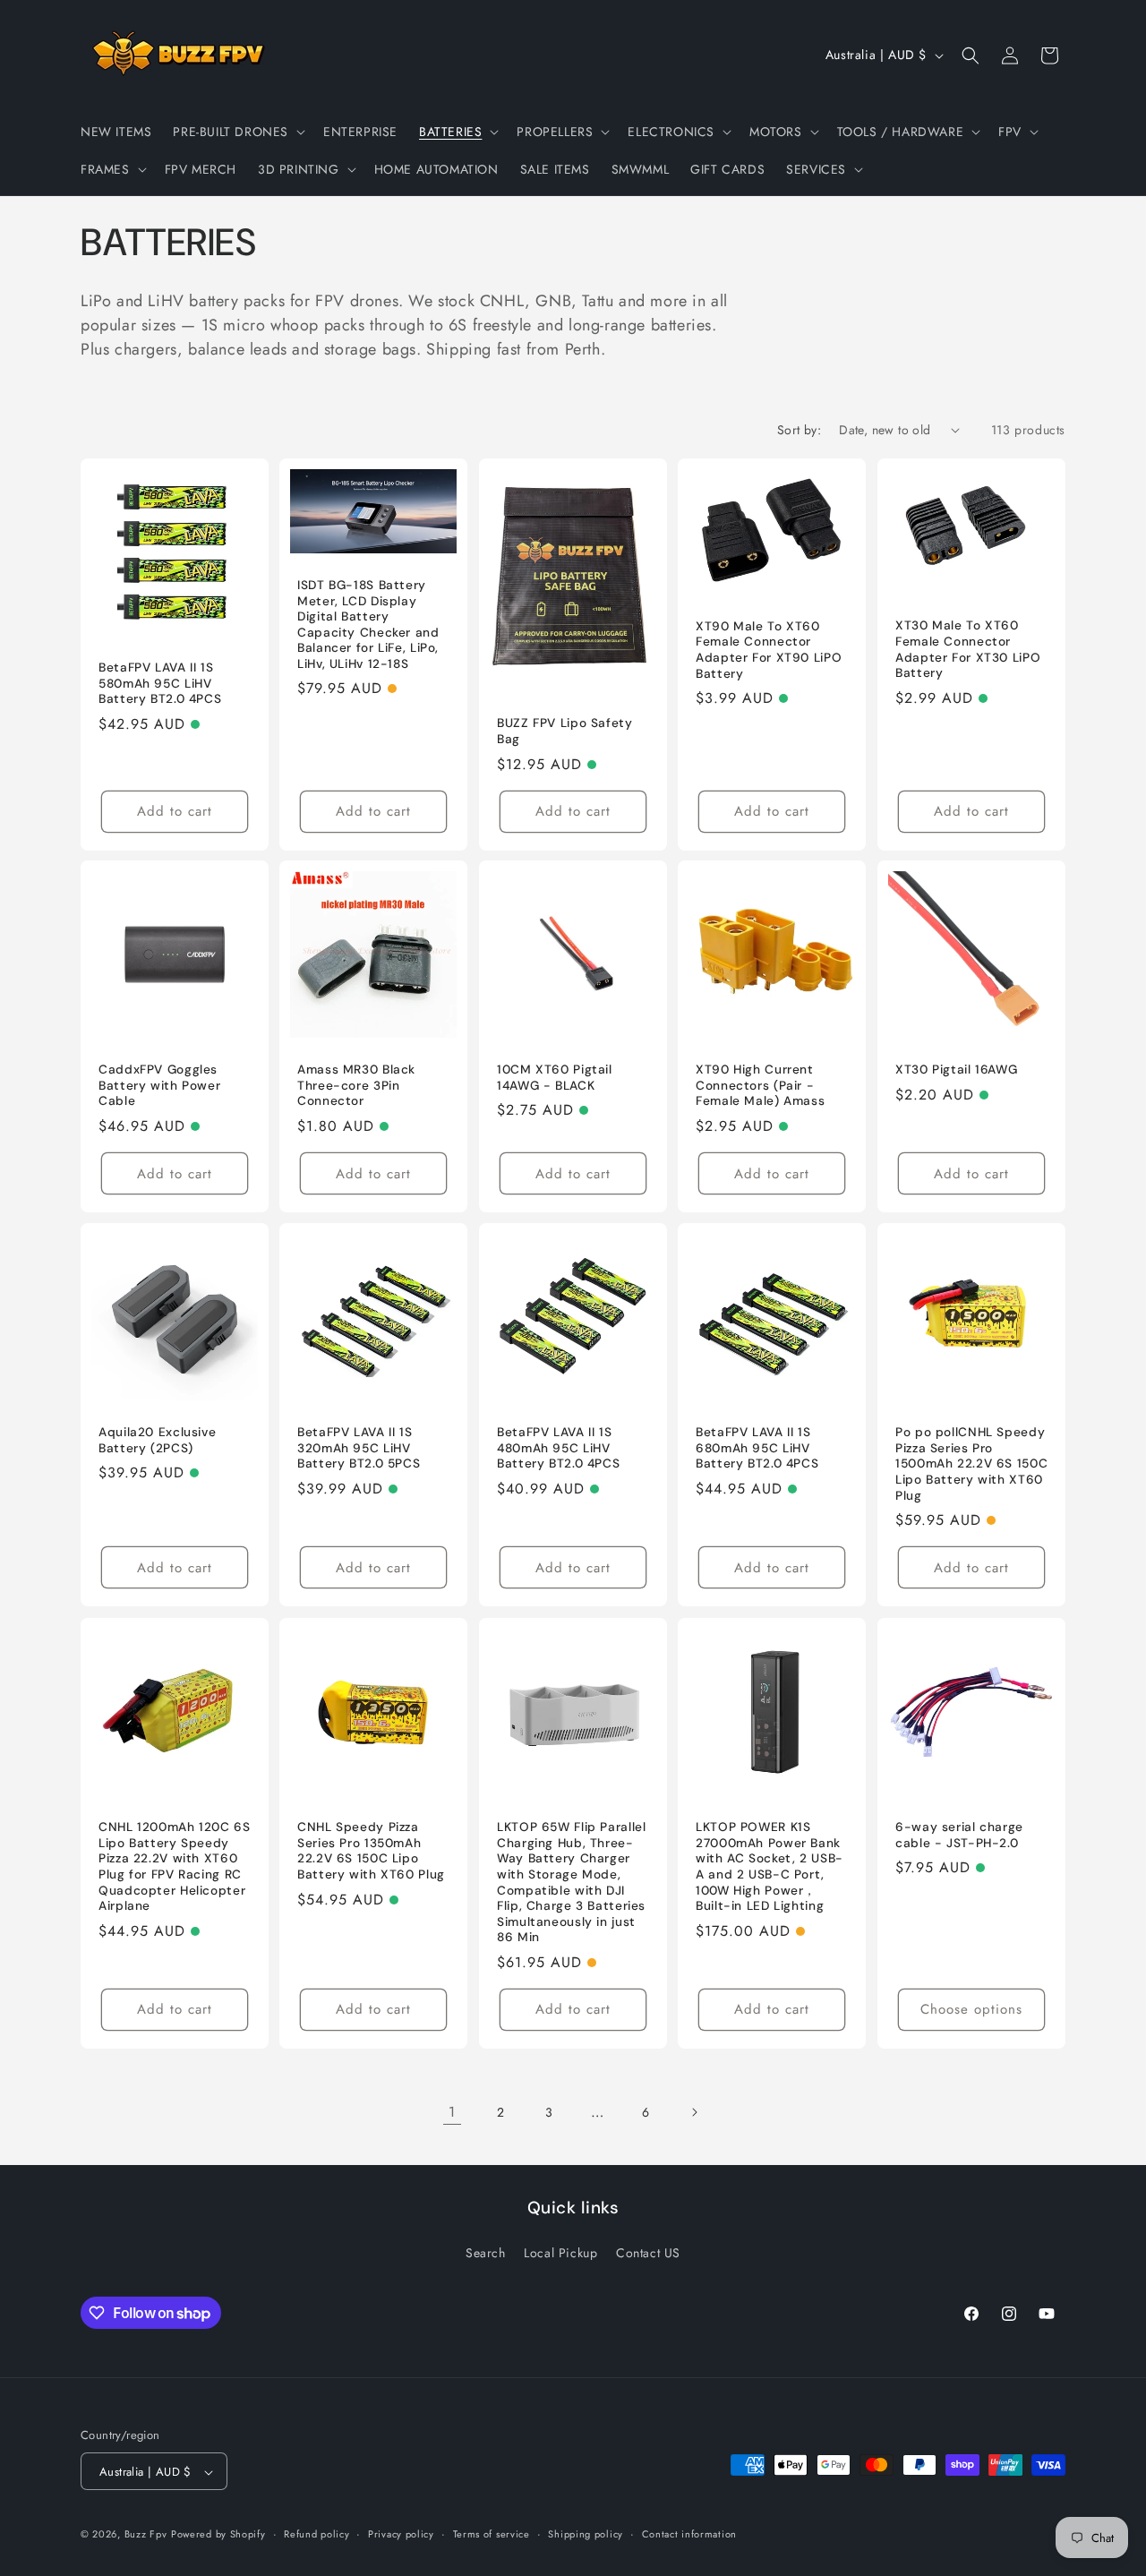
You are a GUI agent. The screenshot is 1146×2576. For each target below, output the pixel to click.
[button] (237, 132)
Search (486, 2252)
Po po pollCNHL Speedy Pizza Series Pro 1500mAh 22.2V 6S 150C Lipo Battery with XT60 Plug (971, 1464)
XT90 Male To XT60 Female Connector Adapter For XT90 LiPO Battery (769, 650)
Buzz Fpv (146, 2535)
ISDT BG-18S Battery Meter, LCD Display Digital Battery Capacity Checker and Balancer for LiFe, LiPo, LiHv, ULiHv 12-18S (368, 625)
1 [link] (452, 2112)
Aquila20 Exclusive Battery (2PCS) (157, 1441)
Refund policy (316, 2534)
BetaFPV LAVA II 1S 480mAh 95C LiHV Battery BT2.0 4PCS (558, 1449)
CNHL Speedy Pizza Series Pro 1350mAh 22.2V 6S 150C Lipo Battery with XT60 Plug (371, 1851)
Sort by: (799, 430)
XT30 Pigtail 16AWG (956, 1070)
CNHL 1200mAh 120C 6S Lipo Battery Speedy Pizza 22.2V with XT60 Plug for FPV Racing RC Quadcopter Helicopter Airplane (175, 1866)
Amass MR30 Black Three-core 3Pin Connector (356, 1086)
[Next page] (694, 2112)
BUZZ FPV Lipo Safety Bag (565, 731)
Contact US (648, 2252)
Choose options (971, 2009)
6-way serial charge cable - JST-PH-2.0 (959, 1835)
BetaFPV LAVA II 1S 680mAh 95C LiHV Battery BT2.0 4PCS (757, 1449)
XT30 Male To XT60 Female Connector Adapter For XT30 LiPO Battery (968, 649)
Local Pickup (560, 2252)
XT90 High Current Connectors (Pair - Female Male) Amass (760, 1086)
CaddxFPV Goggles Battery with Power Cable (159, 1086)
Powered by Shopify (218, 2535)
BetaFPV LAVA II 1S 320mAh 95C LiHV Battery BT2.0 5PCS (359, 1449)
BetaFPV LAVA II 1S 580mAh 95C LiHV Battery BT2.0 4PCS (160, 683)
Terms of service (492, 2534)
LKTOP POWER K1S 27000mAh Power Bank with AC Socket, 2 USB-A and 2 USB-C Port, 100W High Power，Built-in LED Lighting (770, 1866)
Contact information (689, 2534)
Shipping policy (586, 2534)
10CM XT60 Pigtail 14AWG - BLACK (555, 1078)
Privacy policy (401, 2534)
